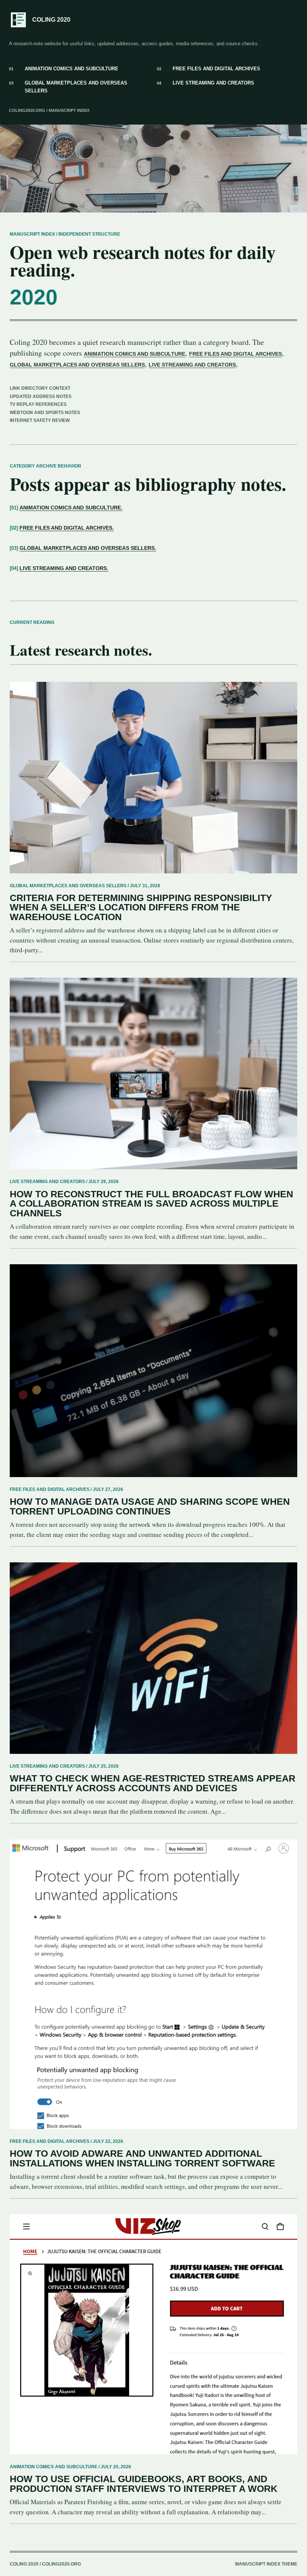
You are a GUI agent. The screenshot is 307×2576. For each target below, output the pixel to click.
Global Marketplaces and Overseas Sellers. (88, 548)
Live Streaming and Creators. (64, 568)
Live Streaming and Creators (206, 83)
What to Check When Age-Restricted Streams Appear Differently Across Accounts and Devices (153, 1783)
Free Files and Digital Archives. (67, 528)
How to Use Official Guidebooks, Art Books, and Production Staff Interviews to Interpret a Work (144, 2484)
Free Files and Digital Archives (209, 69)
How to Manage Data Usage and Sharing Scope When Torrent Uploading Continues (150, 1506)
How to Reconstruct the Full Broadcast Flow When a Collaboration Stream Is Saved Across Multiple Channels (151, 1204)
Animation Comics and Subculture (64, 69)
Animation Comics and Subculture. (71, 508)
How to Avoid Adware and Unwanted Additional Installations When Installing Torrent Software (142, 2158)
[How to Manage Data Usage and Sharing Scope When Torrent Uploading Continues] (153, 1371)
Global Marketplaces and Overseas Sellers (68, 87)
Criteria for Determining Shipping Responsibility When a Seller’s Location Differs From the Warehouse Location (141, 907)
